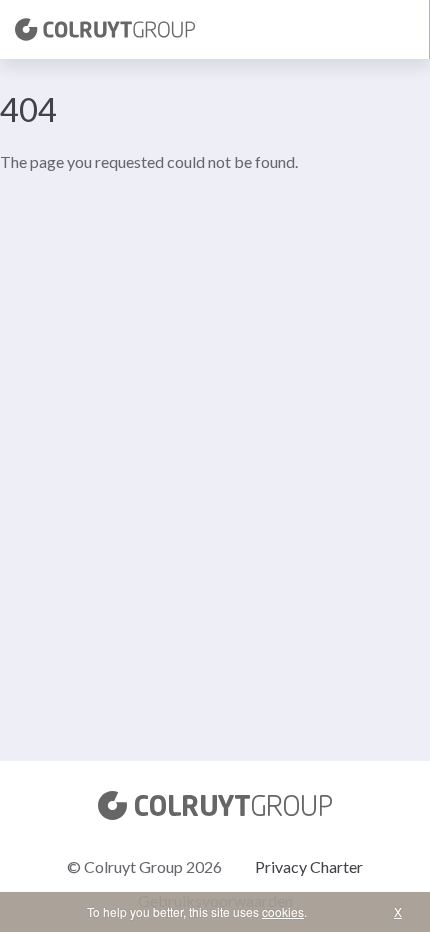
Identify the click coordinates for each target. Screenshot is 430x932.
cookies (283, 911)
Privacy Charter (309, 866)
